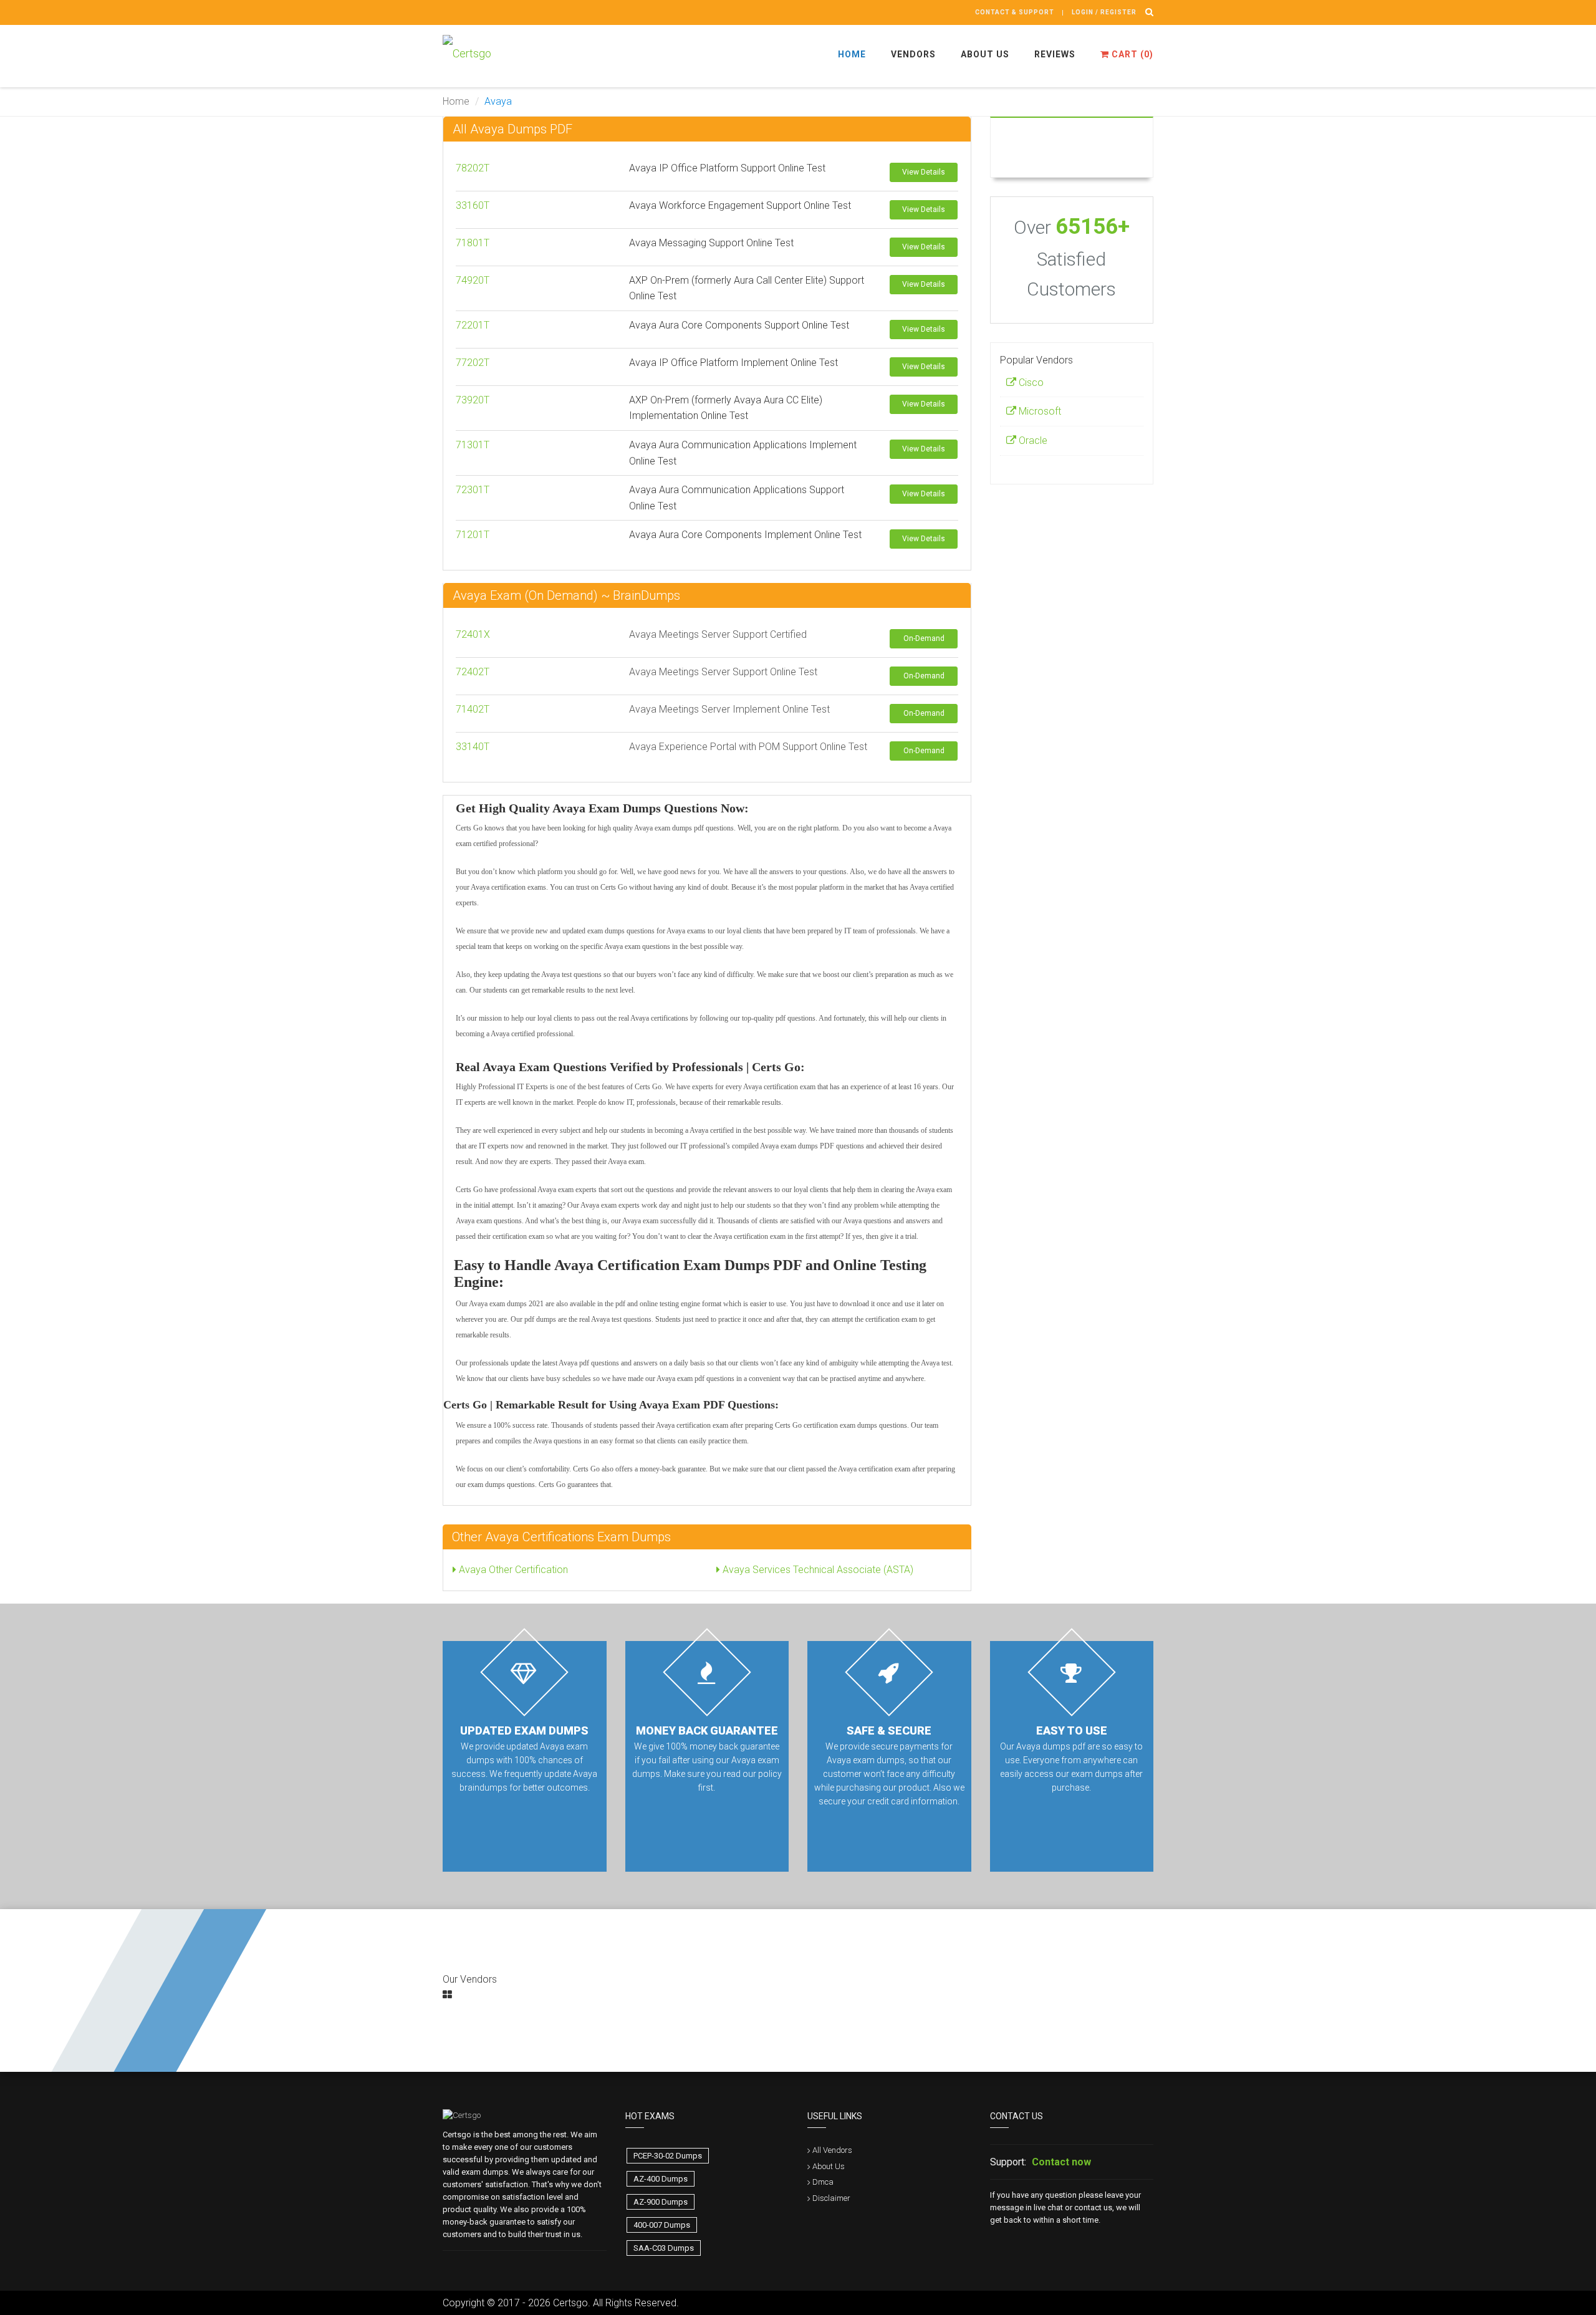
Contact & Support (1015, 12)
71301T (473, 445)
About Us (985, 54)
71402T (473, 709)
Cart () (1131, 54)
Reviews (1055, 54)
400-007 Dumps (662, 2225)
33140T (473, 747)
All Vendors (832, 2150)
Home (852, 54)
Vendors (913, 54)
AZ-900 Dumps (661, 2202)
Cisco (1030, 383)
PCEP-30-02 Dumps (668, 2156)
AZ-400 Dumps (661, 2179)
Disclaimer (831, 2198)
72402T (473, 672)
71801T (473, 243)
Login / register (1104, 12)
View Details (924, 172)
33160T (473, 205)
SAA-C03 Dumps (664, 2248)
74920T (473, 280)
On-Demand (924, 638)
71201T (473, 535)
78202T (473, 168)
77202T (473, 363)
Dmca (823, 2182)
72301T (473, 490)
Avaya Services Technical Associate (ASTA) (817, 1570)
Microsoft (1039, 411)
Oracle (1032, 440)
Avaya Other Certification (512, 1570)
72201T (473, 325)
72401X (473, 634)
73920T (473, 400)
